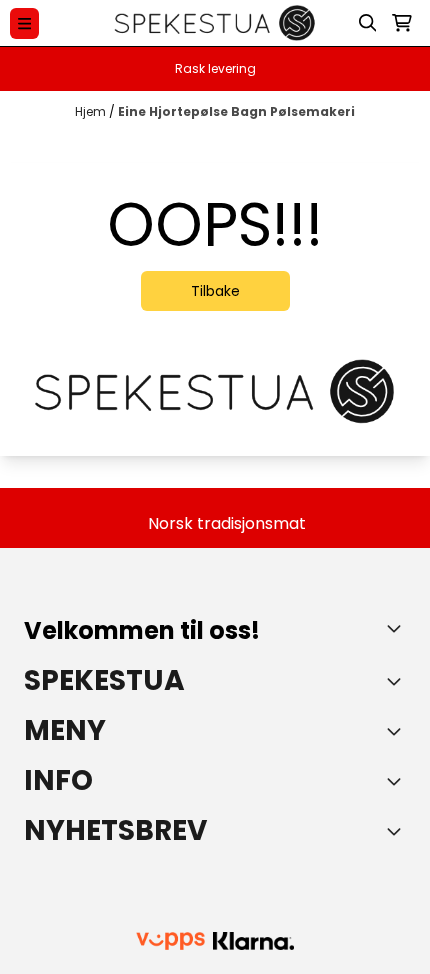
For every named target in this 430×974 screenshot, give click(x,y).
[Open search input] (368, 23)
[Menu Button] (24, 23)
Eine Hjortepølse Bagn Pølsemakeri (236, 111)
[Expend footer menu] (398, 731)
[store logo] (215, 23)
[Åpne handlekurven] (402, 23)
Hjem (92, 111)
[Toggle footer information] (398, 628)
